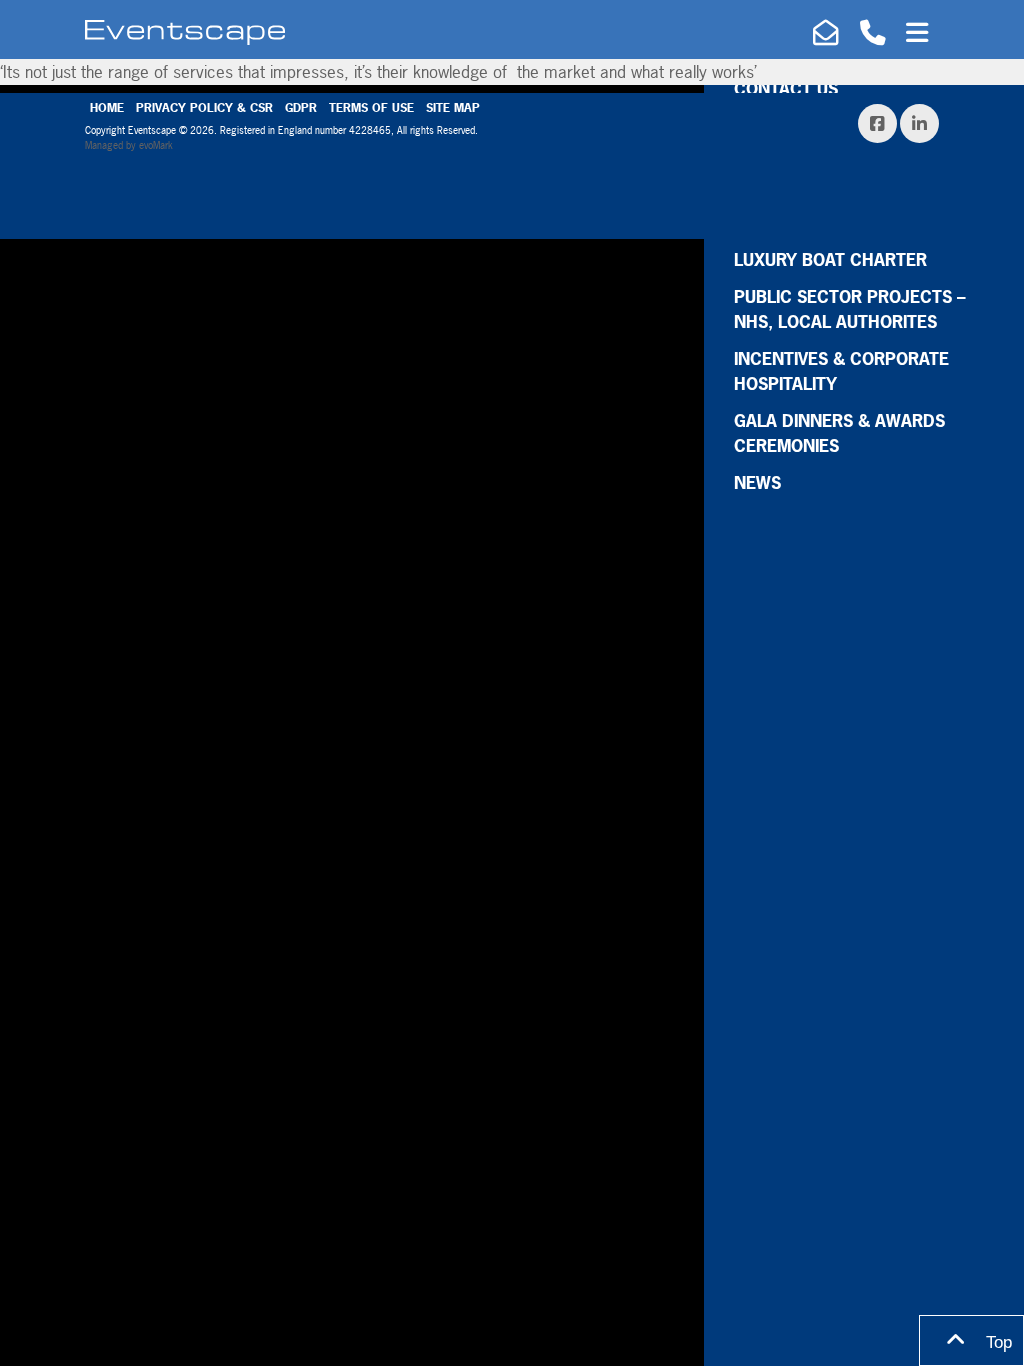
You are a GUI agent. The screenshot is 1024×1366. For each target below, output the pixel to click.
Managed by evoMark (129, 145)
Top (996, 1342)
